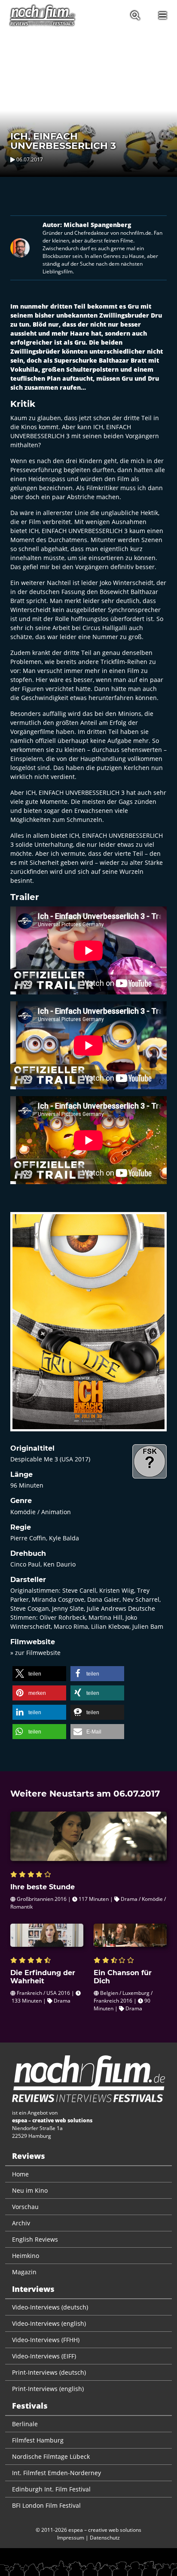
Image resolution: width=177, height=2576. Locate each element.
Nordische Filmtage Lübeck (51, 2456)
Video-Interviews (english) (49, 2323)
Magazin (24, 2272)
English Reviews (35, 2239)
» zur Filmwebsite (35, 1653)
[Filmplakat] (88, 1327)
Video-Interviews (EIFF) (44, 2356)
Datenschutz (105, 2538)
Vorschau (25, 2207)
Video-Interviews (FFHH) (46, 2340)
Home (20, 2174)
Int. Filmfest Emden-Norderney (56, 2473)
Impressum (71, 2538)
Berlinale (25, 2424)
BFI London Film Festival (46, 2505)
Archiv (21, 2223)
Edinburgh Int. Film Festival (51, 2489)
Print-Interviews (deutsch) (49, 2372)
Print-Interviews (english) (48, 2389)
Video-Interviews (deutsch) (50, 2307)
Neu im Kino (30, 2190)
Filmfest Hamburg (38, 2440)
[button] (39, 1674)
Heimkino (26, 2256)
